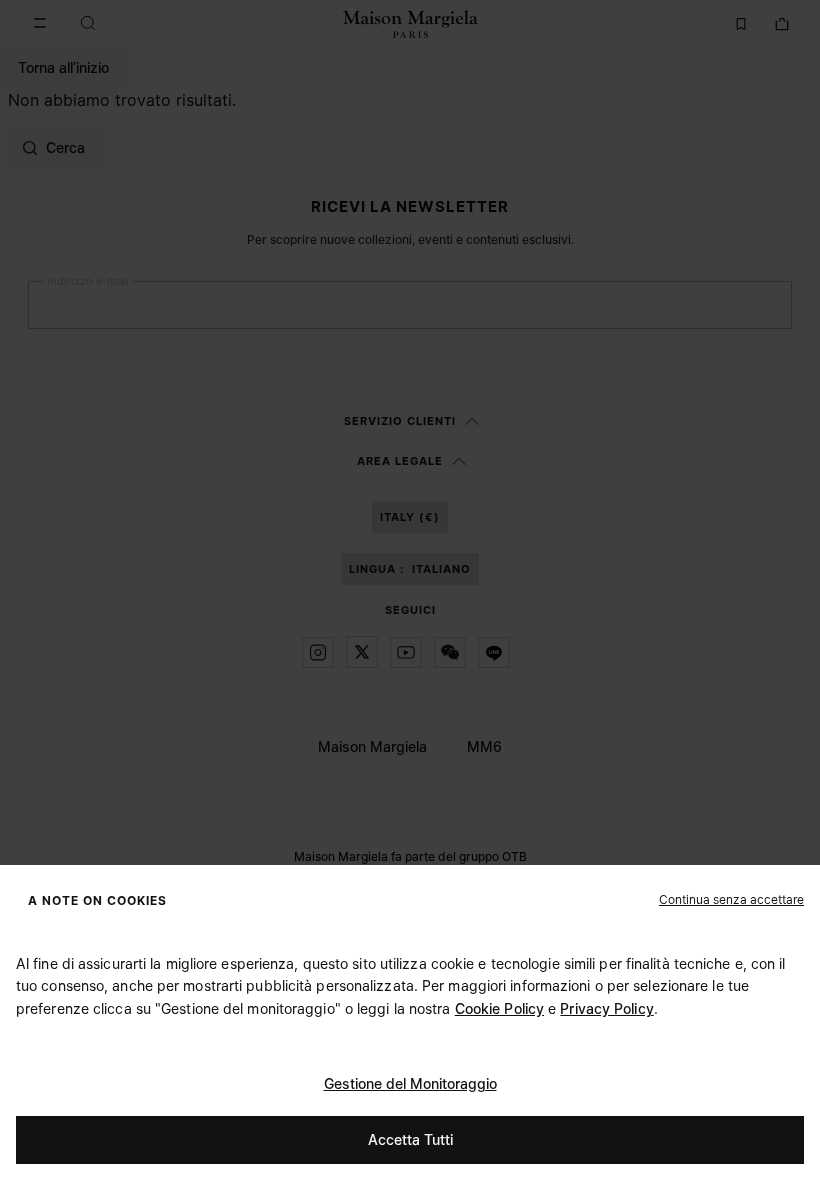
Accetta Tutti (410, 1139)
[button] (731, 899)
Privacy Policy (606, 1008)
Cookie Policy (499, 1008)
